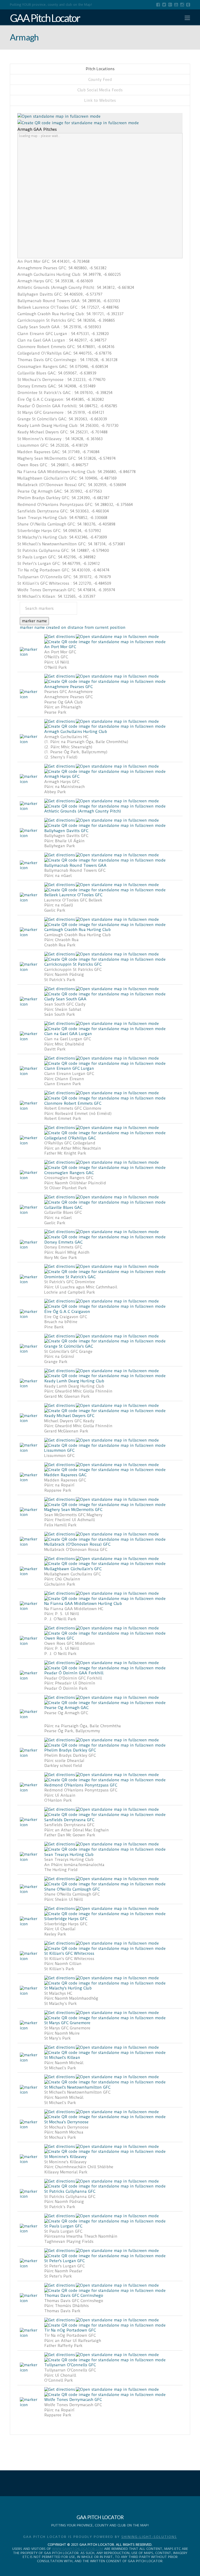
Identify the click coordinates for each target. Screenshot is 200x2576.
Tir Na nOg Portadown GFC (70, 2330)
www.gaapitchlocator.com (78, 2549)
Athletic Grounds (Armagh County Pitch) (83, 811)
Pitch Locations (100, 69)
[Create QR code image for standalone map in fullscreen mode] (78, 123)
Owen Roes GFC (59, 1638)
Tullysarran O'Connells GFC (70, 2365)
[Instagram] (182, 5)
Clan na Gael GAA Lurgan (68, 1034)
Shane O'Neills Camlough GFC (72, 1889)
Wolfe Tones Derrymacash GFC (73, 2400)
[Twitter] (164, 5)
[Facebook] (158, 5)
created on (56, 627)
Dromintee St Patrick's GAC (70, 1277)
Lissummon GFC (59, 1450)
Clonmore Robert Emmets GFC (73, 1103)
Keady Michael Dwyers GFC (69, 1416)
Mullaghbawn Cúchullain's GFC (73, 1569)
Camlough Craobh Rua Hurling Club (77, 930)
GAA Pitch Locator (45, 18)
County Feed (100, 80)
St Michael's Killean (62, 2058)
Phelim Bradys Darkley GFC (70, 1750)
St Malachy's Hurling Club (68, 1988)
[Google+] (170, 5)
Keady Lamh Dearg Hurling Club (74, 1381)
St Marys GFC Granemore (67, 2023)
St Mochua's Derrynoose (66, 2122)
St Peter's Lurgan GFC (64, 2261)
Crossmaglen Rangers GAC (69, 1173)
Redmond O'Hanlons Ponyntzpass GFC (81, 1785)
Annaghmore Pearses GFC (68, 687)
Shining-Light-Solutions (149, 2537)
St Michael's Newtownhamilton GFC (77, 2087)
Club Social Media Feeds (100, 90)
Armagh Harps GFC (62, 776)
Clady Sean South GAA (65, 999)
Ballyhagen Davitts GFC (66, 831)
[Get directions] (60, 636)
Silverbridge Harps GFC (66, 1919)
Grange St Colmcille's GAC (69, 1346)
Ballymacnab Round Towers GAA (75, 865)
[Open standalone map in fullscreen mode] (59, 116)
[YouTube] (176, 5)
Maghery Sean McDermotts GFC (73, 1510)
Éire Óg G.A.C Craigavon (67, 1312)
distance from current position (96, 627)
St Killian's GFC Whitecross (69, 1953)
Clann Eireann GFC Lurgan (69, 1068)
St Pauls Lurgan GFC (63, 2226)
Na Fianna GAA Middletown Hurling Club (83, 1604)
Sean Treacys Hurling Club (69, 1855)
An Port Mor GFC (60, 647)
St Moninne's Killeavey (65, 2157)
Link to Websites (100, 100)
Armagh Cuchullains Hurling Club (76, 732)
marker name (34, 621)
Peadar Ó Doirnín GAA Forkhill (74, 1673)
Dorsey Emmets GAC (63, 1242)
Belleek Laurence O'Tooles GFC (73, 895)
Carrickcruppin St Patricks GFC (73, 964)
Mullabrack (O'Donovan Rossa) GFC (77, 1544)
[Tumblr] (188, 5)
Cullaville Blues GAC (63, 1208)
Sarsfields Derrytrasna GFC (69, 1820)
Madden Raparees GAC (65, 1475)
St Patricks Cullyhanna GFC (70, 2191)
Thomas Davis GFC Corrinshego (74, 2296)
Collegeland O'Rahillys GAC (70, 1138)
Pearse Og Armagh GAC (66, 1708)
